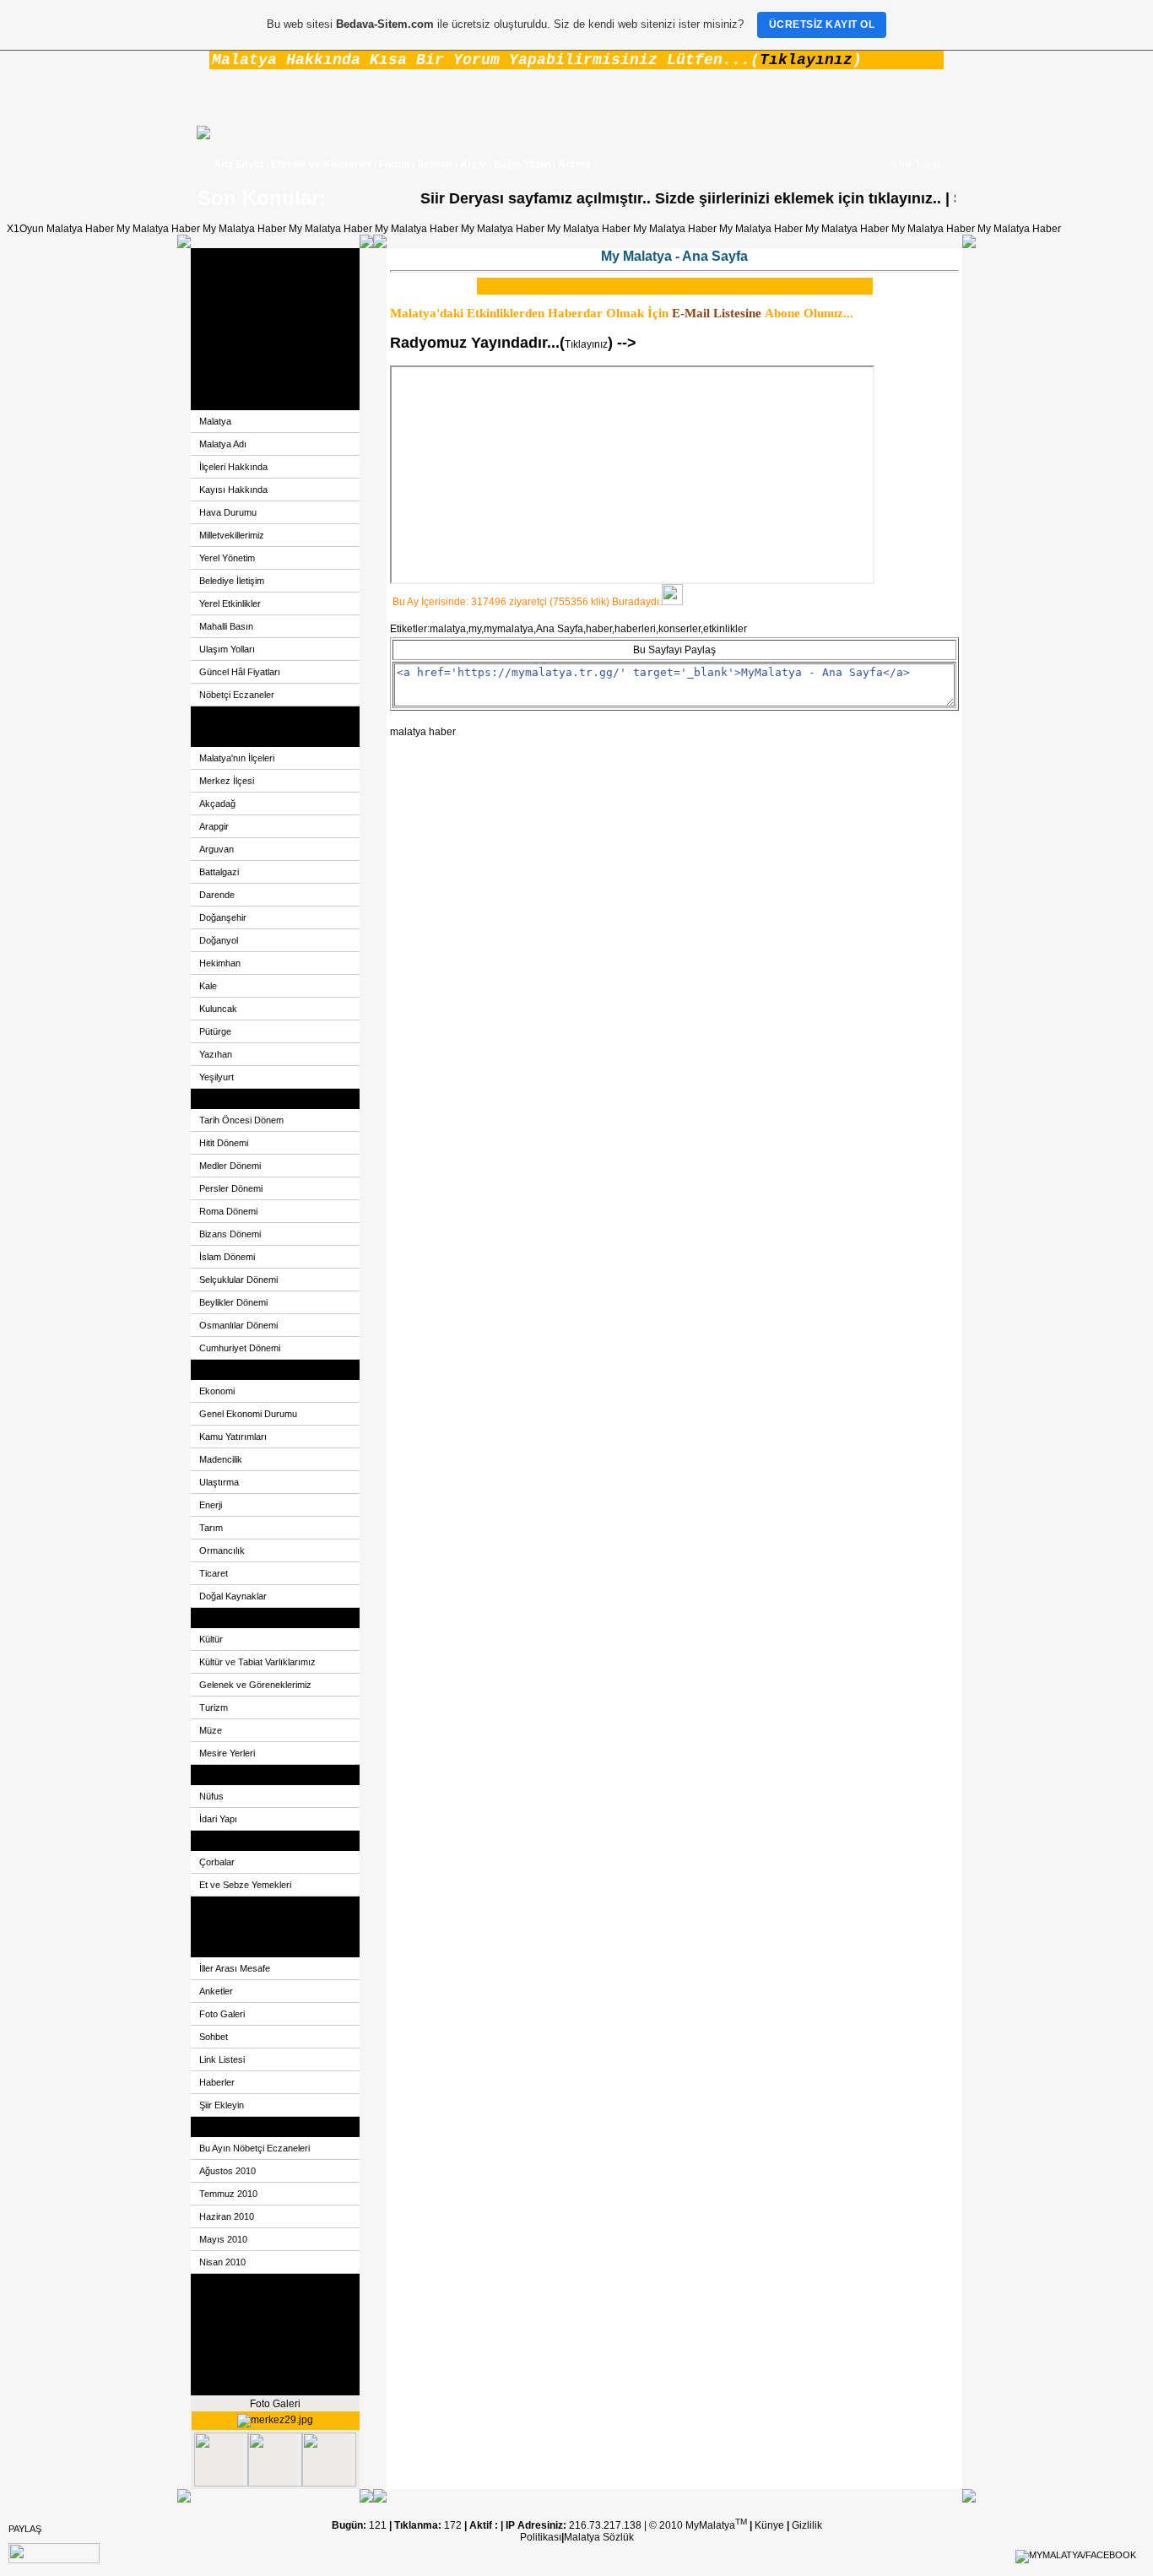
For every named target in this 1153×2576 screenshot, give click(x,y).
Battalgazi (219, 872)
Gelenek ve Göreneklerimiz (255, 1685)
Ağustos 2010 (227, 2171)
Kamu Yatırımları (233, 1437)
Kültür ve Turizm (236, 1618)
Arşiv (473, 165)
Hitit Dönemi (224, 1143)
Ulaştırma (219, 1482)
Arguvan (217, 849)
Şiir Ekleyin (222, 2105)
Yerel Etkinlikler (230, 603)
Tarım (211, 1528)
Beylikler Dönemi (233, 1302)
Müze (211, 1730)
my (475, 629)
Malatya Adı (223, 444)
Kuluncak (218, 1009)
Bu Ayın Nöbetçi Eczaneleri (254, 2148)
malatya (448, 629)
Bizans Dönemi (230, 1234)
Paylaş (25, 2529)
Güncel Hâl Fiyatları (240, 672)
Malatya (217, 400)
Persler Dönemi (231, 1188)
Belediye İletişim (232, 581)
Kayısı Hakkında (233, 490)
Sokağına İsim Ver (241, 717)
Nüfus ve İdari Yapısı (246, 1775)
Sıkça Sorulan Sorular (249, 2365)
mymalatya (509, 629)
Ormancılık (222, 1550)
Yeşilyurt (217, 1077)
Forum (395, 165)
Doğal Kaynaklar (233, 1596)
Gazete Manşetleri (241, 1907)
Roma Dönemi (228, 1211)
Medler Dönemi (230, 1166)
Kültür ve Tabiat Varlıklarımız (257, 1662)
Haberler (217, 2082)
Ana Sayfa (238, 165)
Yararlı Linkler (231, 1927)
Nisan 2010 (222, 2262)
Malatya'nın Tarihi (239, 1099)
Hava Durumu (228, 512)
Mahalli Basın (226, 626)
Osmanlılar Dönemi (238, 1325)
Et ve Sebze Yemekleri (245, 1885)
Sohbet (214, 2037)
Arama (574, 165)
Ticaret (214, 1573)
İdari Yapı (218, 1819)
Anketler (218, 360)
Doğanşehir (223, 917)
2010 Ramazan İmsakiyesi (260, 2385)
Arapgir (214, 826)
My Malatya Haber (158, 229)
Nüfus (211, 1796)
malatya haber (423, 732)
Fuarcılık (219, 2284)
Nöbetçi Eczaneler (237, 695)
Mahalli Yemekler (239, 1841)
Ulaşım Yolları (227, 649)
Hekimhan (220, 963)
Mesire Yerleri (227, 1753)
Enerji (211, 1505)
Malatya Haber (80, 229)
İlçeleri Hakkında (233, 467)
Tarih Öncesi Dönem (241, 1120)
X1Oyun (25, 229)
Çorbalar (217, 1862)
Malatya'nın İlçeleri (237, 758)
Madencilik (221, 1459)
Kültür (211, 1639)
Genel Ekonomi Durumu (248, 1414)
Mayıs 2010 (223, 2239)
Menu (212, 1947)
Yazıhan (216, 1054)
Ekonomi (219, 1370)
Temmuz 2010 (228, 2194)
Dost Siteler (226, 299)
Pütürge (215, 1031)
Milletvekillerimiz (232, 535)
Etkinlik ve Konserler (321, 165)
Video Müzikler (233, 380)
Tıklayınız (806, 60)
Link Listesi (222, 2059)
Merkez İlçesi (227, 781)
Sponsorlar (225, 2345)
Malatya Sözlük (599, 2537)
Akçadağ (217, 804)
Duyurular (222, 2304)
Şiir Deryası (226, 279)
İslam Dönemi (227, 1257)
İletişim (435, 165)
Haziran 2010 (227, 2216)
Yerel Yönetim (227, 558)
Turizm (214, 1707)
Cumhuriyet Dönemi (240, 1348)
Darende (217, 895)
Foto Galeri (225, 319)
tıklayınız (874, 198)
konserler (679, 629)
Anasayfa (221, 258)
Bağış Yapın (522, 165)
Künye (771, 2525)
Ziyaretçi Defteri (235, 339)
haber (599, 629)
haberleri (635, 629)
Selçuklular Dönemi (238, 1280)
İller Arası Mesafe (235, 1968)
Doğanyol (219, 940)
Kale (208, 986)
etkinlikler (725, 629)
